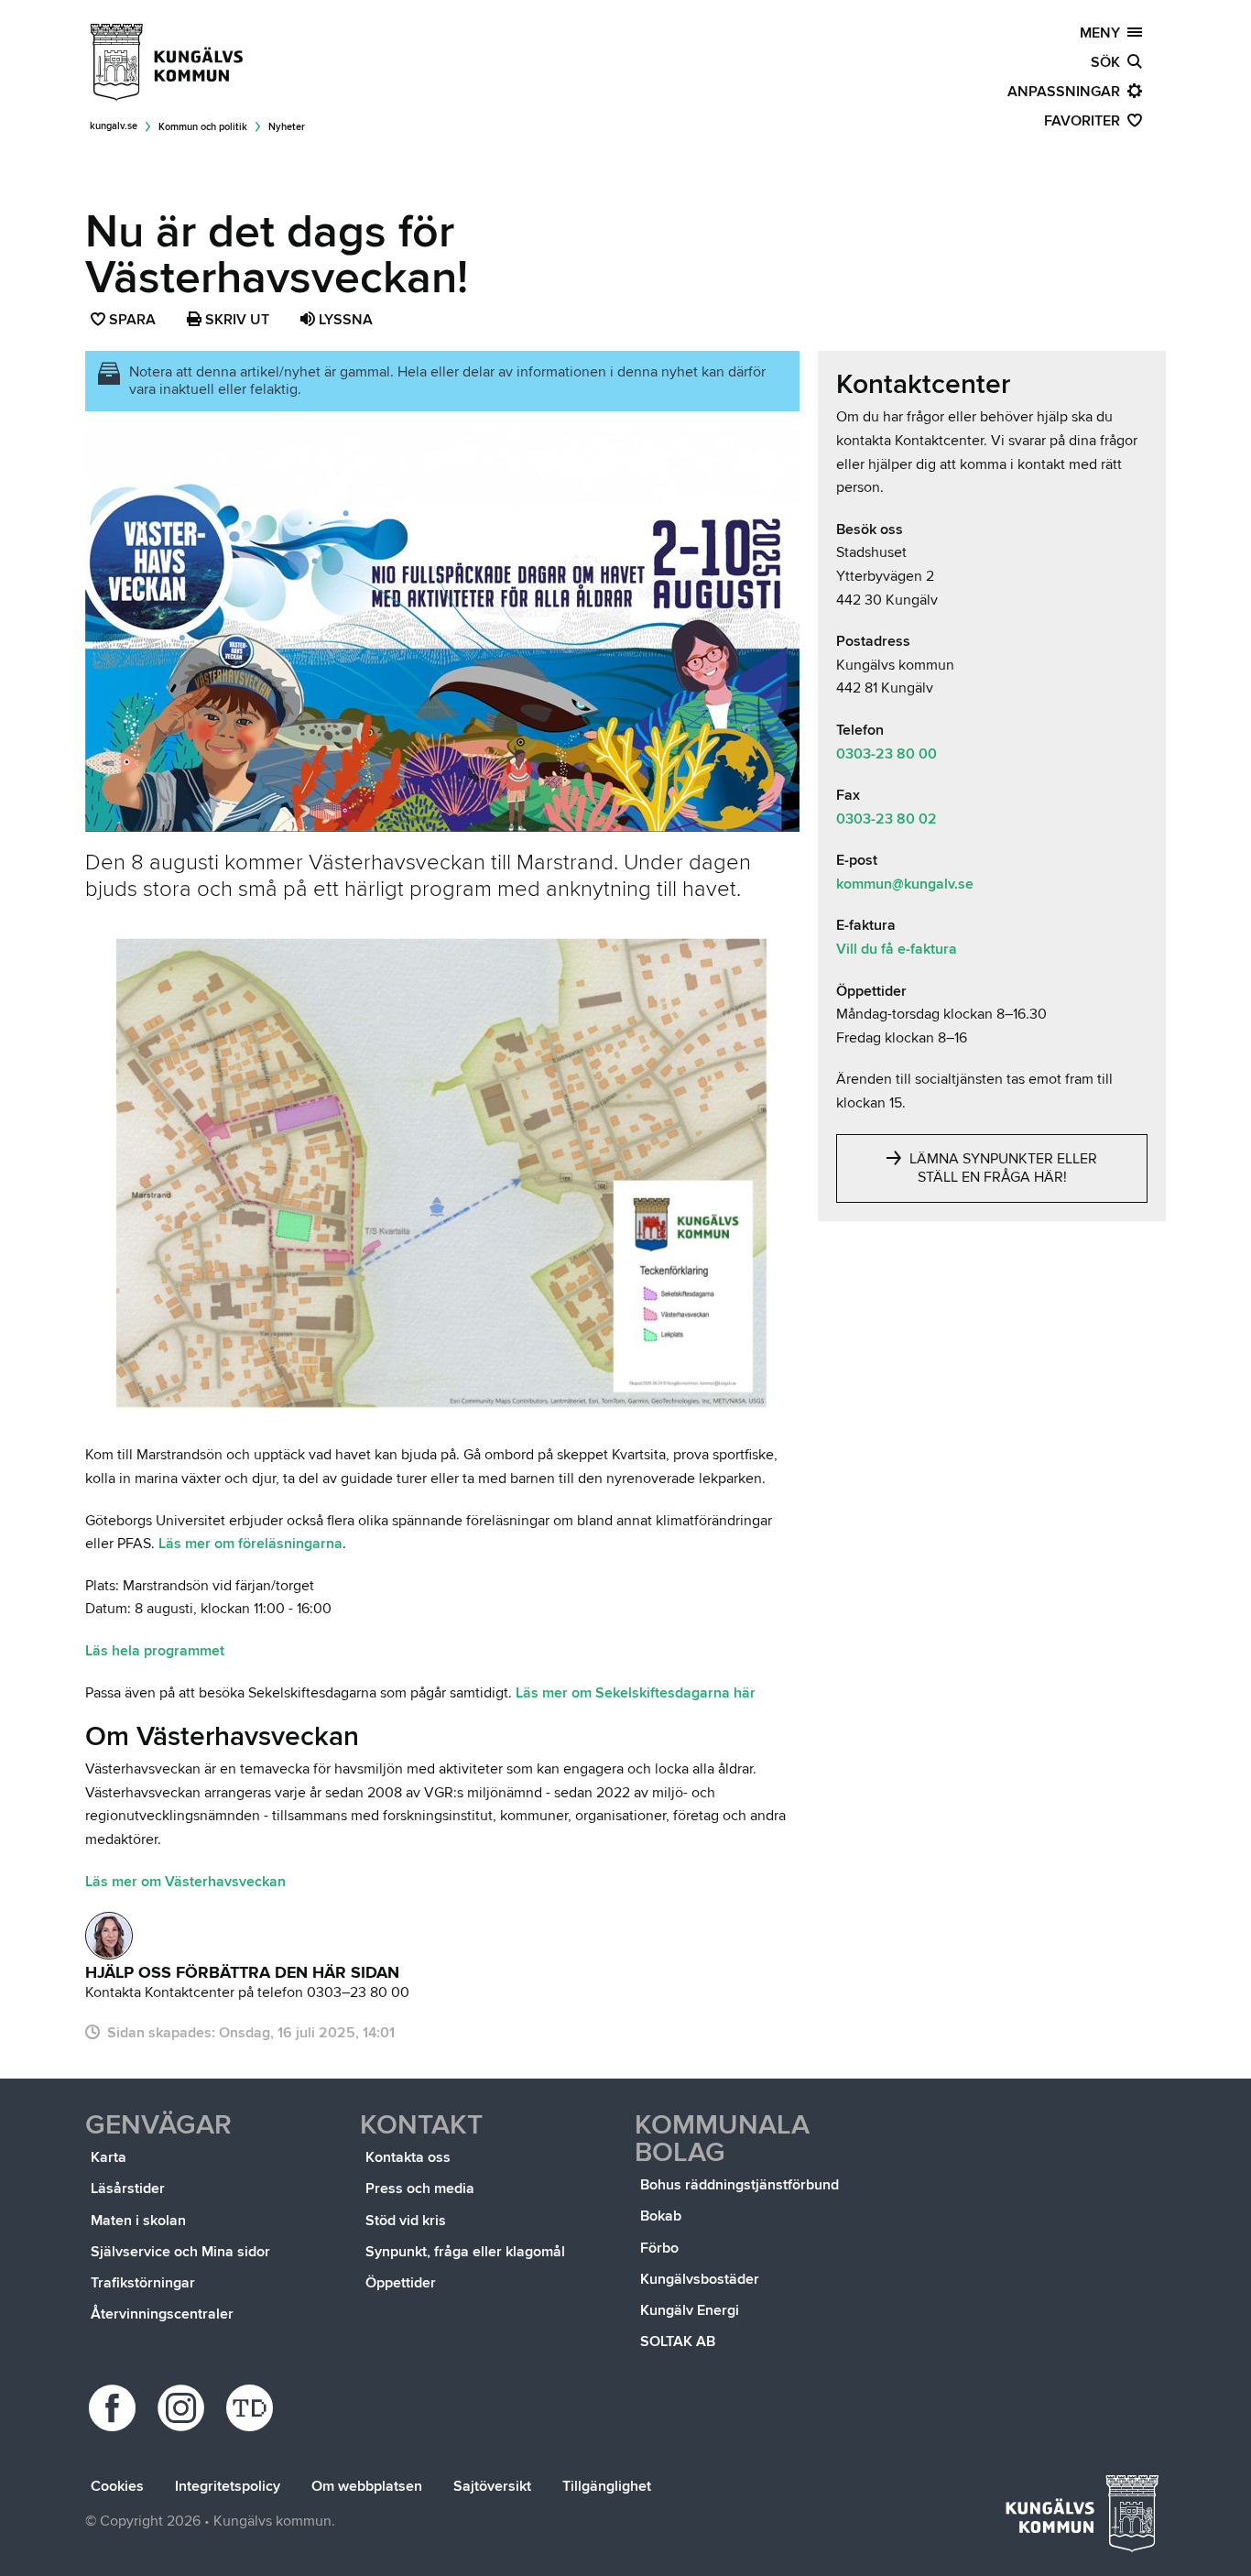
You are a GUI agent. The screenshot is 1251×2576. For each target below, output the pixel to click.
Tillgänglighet (607, 2486)
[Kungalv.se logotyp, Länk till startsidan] (168, 62)
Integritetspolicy (228, 2486)
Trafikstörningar (143, 2283)
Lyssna (344, 320)
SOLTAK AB (678, 2341)
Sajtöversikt (492, 2486)
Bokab (661, 2216)
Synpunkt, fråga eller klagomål (465, 2252)
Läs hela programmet (155, 1651)
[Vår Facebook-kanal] (115, 2408)
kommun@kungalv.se (905, 884)
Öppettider (401, 2283)
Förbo (659, 2248)
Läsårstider (128, 2189)
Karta (109, 2157)
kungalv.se (114, 126)
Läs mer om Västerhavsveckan (185, 1882)
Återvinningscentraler (162, 2314)
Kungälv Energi (690, 2310)
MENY (1104, 33)
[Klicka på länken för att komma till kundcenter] (109, 1936)
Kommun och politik (203, 127)
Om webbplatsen (367, 2486)
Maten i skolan (138, 2221)
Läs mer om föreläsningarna (250, 1544)
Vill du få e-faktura (897, 949)
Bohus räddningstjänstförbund (740, 2185)
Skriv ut (235, 320)
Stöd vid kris (406, 2221)
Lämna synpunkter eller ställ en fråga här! (1001, 1168)
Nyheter (287, 127)
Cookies (117, 2486)
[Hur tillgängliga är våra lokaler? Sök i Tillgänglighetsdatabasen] (252, 2408)
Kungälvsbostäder (700, 2279)
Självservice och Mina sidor (180, 2252)
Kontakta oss (408, 2157)
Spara (133, 322)
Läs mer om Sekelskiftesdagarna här (636, 1693)
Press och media (420, 2189)
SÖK (1109, 62)
